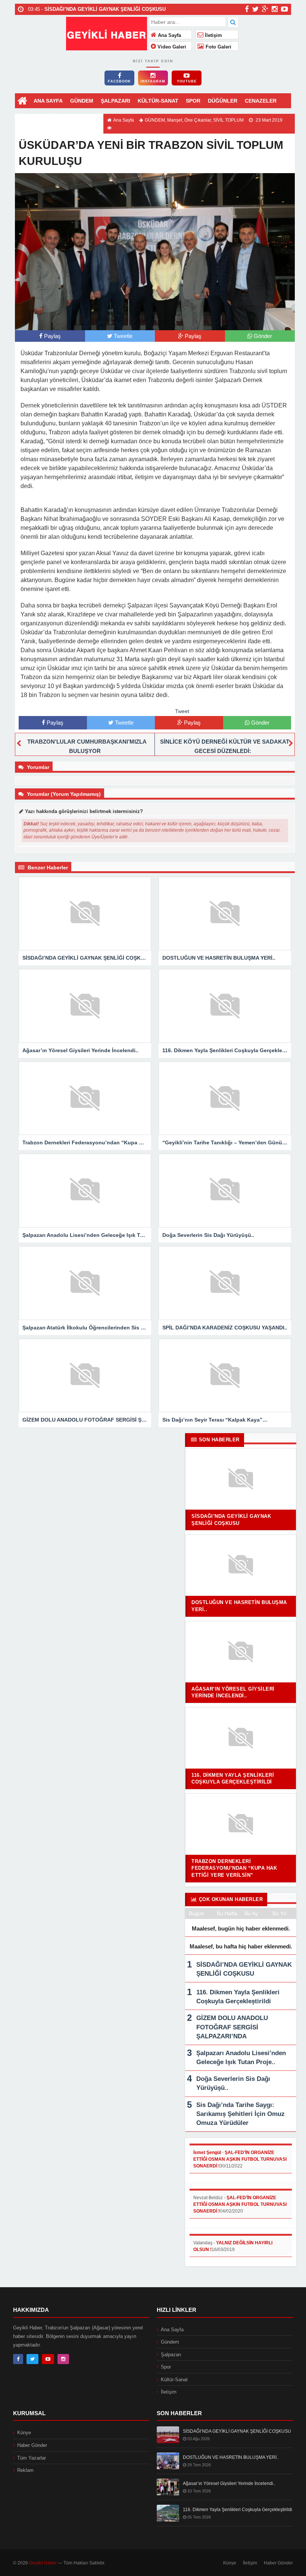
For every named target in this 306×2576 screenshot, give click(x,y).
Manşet (175, 120)
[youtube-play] (285, 9)
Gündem (170, 2342)
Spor (166, 2367)
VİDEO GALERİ (37, 116)
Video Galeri (171, 47)
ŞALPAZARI (115, 101)
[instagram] (275, 9)
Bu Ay (251, 1913)
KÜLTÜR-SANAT (158, 101)
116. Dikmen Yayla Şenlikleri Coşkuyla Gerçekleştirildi (238, 2510)
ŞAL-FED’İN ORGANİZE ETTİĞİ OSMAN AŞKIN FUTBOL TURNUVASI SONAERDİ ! (240, 2159)
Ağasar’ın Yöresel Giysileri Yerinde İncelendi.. (229, 2483)
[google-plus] (265, 9)
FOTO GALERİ (82, 116)
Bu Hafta (227, 1913)
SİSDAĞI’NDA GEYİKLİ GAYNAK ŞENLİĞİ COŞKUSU (237, 2431)
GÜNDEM (82, 101)
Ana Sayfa (169, 35)
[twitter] (255, 9)
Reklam (25, 2470)
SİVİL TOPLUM (228, 120)
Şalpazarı (171, 2355)
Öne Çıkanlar (198, 120)
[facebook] (247, 9)
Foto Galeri (218, 47)
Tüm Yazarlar (32, 2458)
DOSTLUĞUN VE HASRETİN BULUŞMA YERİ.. (231, 2457)
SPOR (193, 101)
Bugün (196, 1913)
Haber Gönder (32, 2445)
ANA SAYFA (48, 101)
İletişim (213, 35)
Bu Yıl (279, 1913)
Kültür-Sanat (174, 2380)
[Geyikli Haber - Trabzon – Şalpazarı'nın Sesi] (107, 33)
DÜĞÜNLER (223, 101)
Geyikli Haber (43, 2563)
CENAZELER (261, 101)
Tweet (182, 711)
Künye (24, 2433)
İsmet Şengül (207, 2153)
